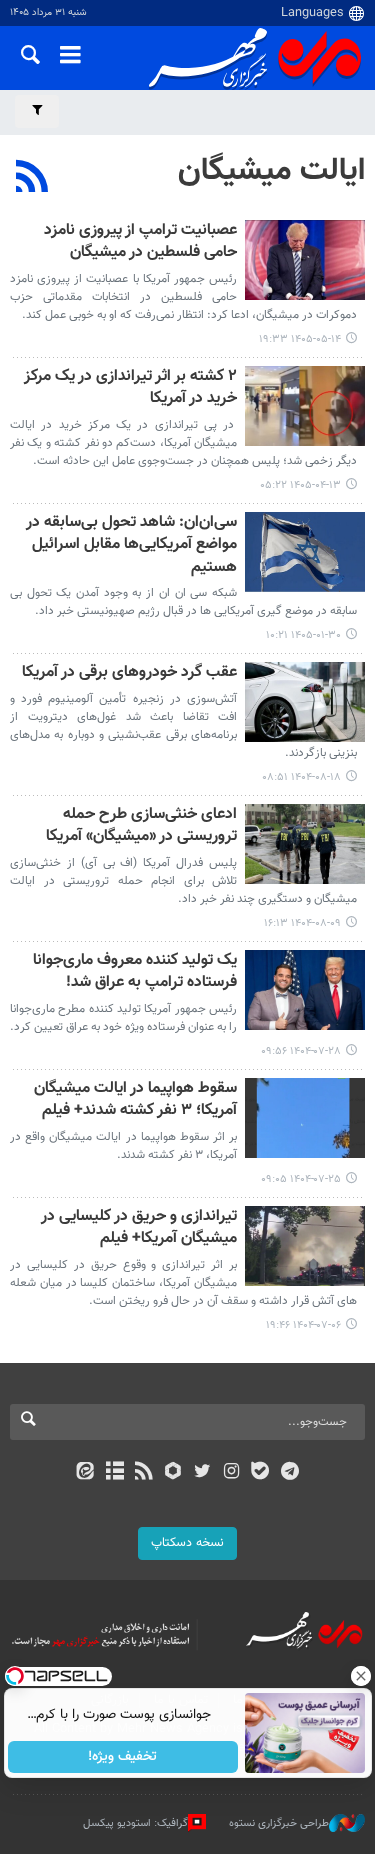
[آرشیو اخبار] (114, 1473)
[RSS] (32, 179)
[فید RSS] (143, 1473)
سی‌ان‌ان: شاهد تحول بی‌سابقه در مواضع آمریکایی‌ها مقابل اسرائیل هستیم (131, 546)
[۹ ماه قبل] (305, 702)
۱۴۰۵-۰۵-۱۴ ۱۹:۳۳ (300, 339)
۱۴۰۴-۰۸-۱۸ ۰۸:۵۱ (301, 777)
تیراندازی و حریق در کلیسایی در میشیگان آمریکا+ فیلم (139, 1228)
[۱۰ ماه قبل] (305, 990)
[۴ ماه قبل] (305, 552)
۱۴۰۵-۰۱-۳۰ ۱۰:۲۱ (303, 635)
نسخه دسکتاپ (187, 1543)
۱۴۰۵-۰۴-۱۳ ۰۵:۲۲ (300, 485)
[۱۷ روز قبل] (305, 260)
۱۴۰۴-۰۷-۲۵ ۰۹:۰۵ (301, 1179)
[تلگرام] (289, 1473)
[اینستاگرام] (231, 1473)
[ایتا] (85, 1473)
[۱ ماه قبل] (305, 406)
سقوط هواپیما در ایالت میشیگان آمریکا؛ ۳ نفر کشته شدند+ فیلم (135, 1100)
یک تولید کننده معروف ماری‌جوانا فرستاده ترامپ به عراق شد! (135, 972)
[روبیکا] (172, 1473)
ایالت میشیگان (271, 171)
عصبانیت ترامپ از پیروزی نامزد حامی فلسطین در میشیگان (140, 242)
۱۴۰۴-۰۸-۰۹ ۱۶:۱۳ (302, 923)
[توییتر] (202, 1473)
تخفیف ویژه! (122, 1757)
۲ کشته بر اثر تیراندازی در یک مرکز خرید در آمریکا (130, 388)
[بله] (260, 1473)
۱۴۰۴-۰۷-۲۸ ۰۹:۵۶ (301, 1051)
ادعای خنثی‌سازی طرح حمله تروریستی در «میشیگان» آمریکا (141, 826)
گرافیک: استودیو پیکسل (135, 1823)
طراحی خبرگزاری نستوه (279, 1823)
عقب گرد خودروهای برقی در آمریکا (129, 673)
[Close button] (360, 1676)
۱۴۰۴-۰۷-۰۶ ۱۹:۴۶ (303, 1325)
